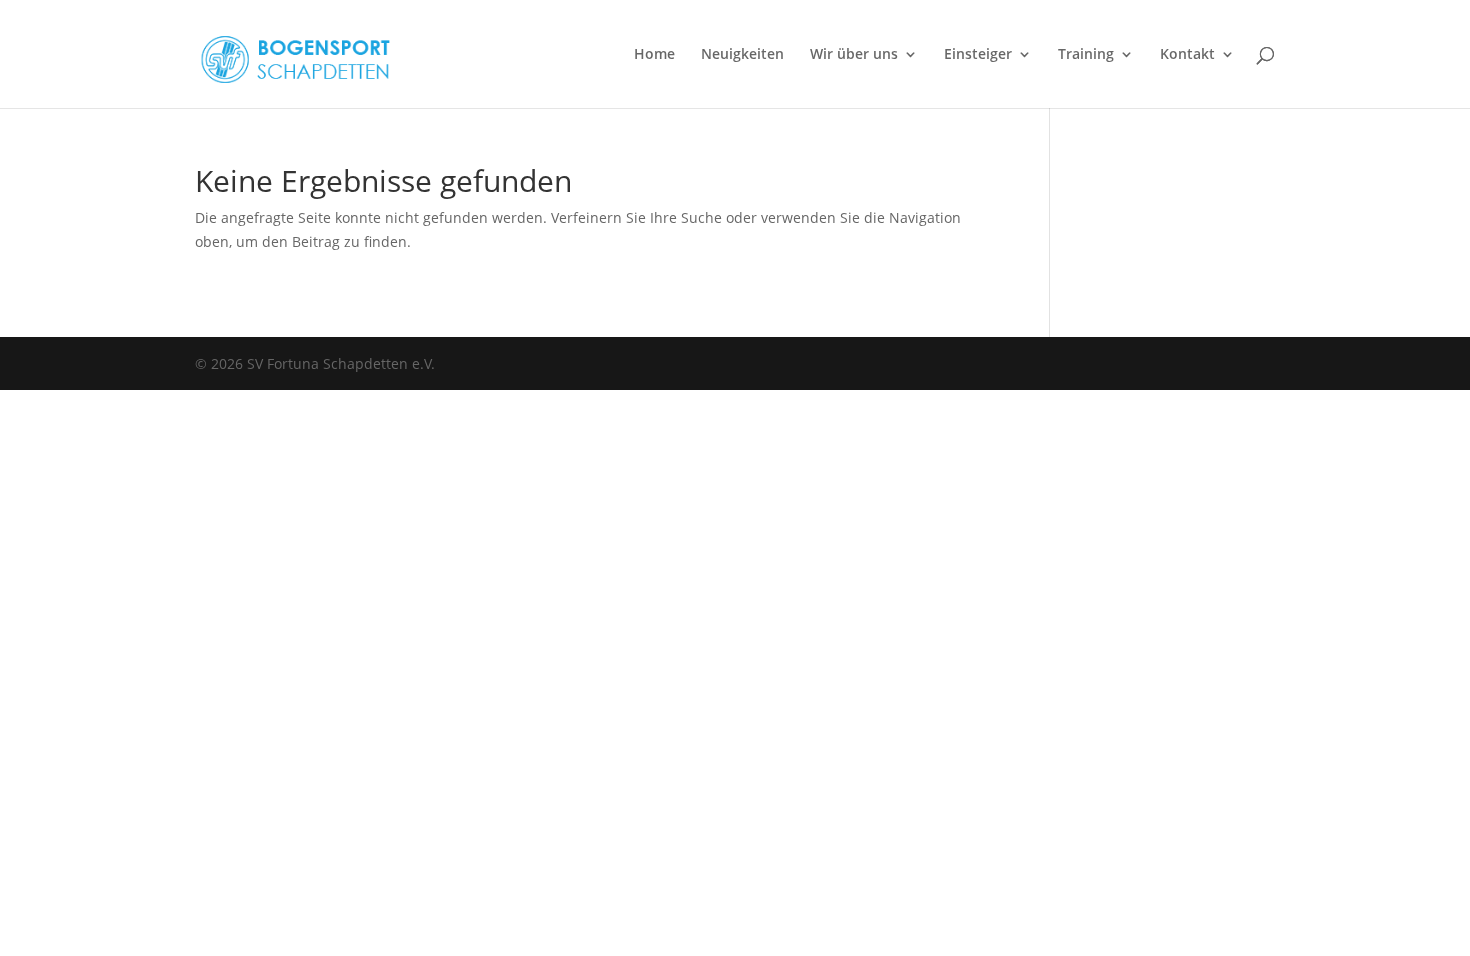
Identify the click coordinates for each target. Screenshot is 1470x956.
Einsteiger (978, 55)
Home (654, 55)
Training (1086, 55)
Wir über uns (854, 55)
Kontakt (1187, 55)
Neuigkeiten (742, 55)
